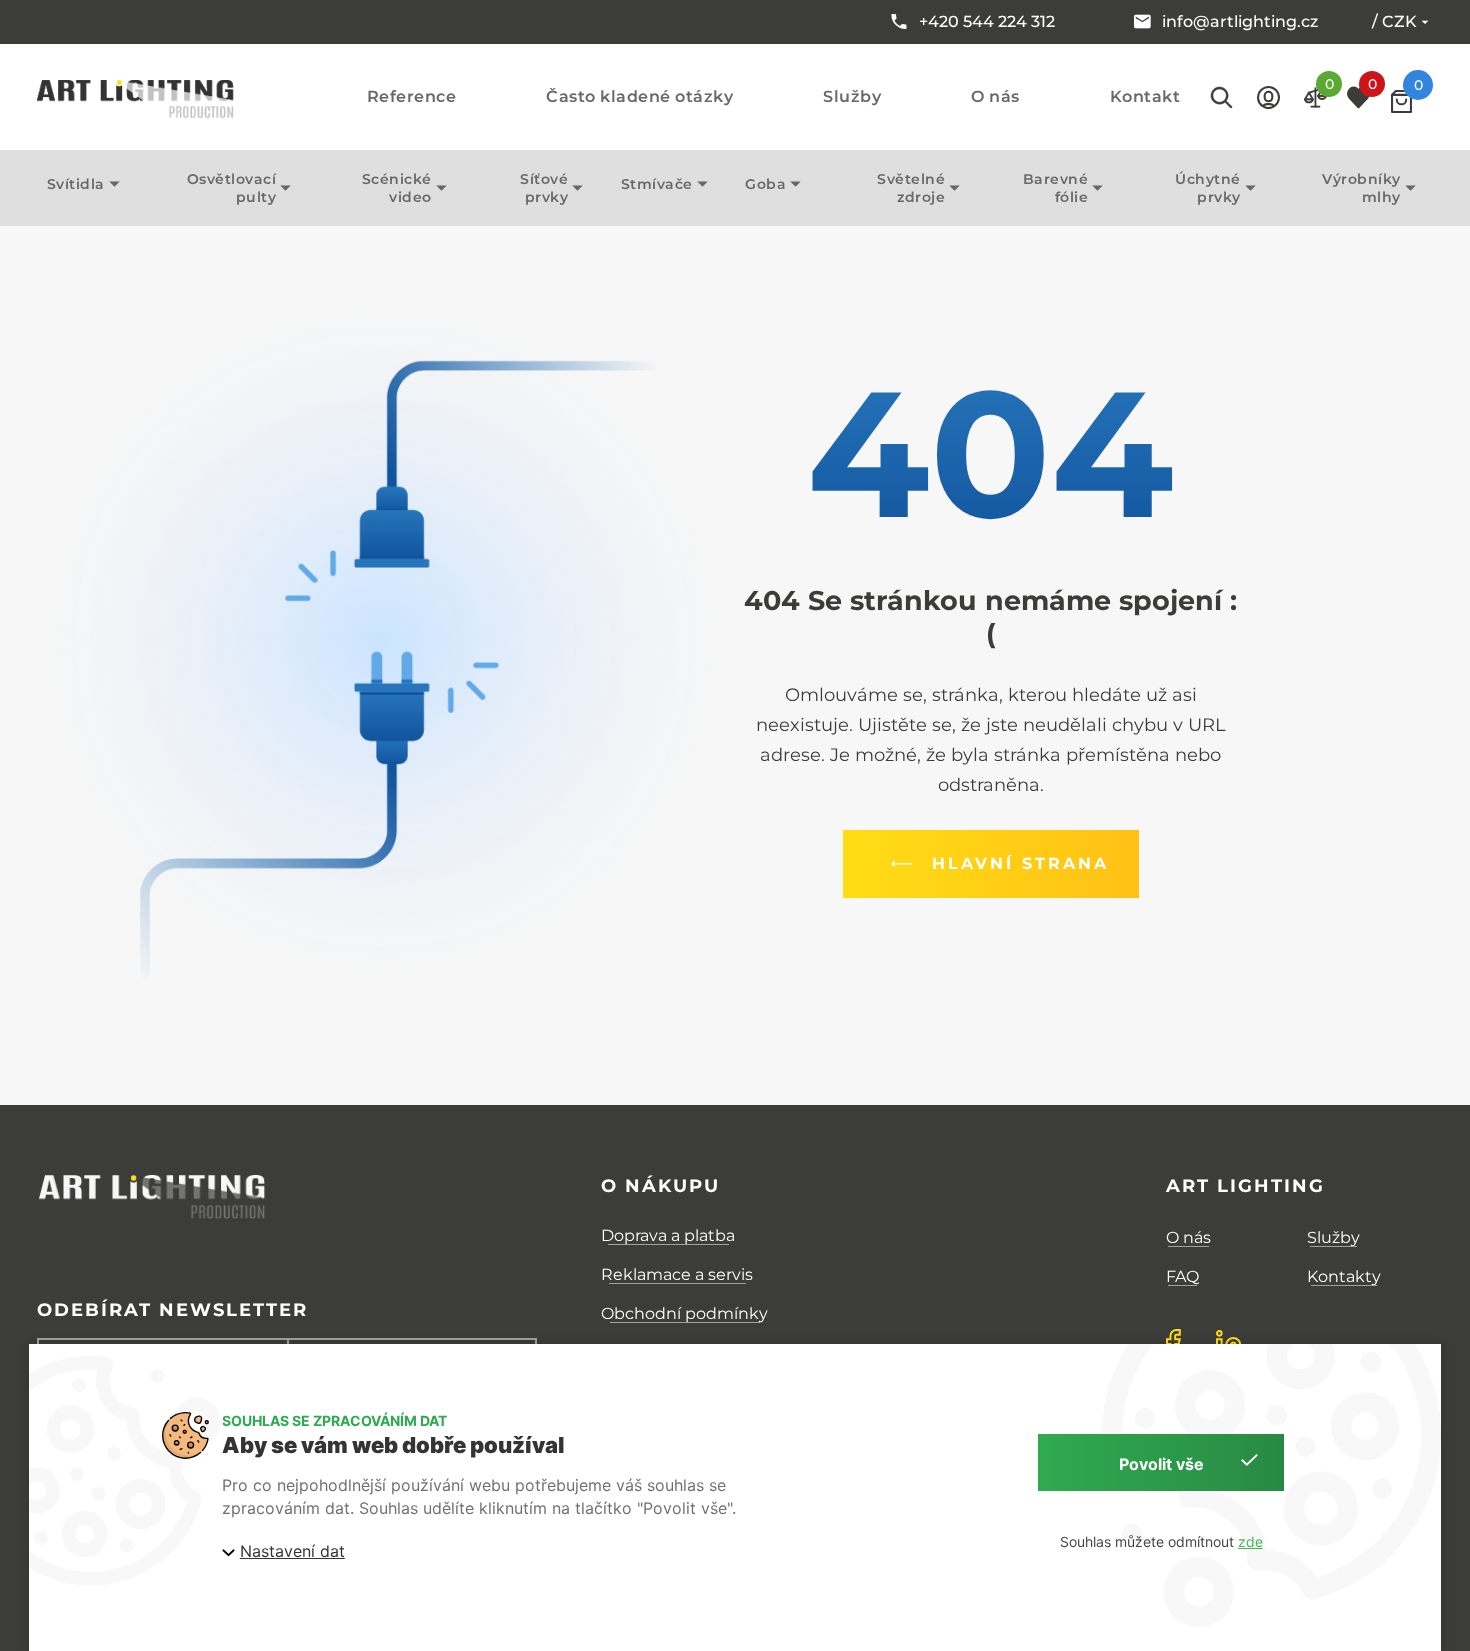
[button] (1268, 97)
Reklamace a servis (677, 1274)
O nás (995, 97)
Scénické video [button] (397, 188)
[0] (1401, 101)
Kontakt (1145, 97)
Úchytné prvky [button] (1208, 188)
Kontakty (1344, 1276)
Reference (412, 97)
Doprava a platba (668, 1235)
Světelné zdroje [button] (911, 188)
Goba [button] (765, 184)
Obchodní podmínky (684, 1313)
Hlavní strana (1020, 863)
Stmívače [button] (657, 184)
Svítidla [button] (76, 184)
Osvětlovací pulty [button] (232, 188)
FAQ (1182, 1276)
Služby (852, 97)
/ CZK (1394, 21)
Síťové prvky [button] (544, 188)
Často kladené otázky (639, 97)
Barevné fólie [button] (1056, 188)
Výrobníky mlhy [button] (1361, 188)
